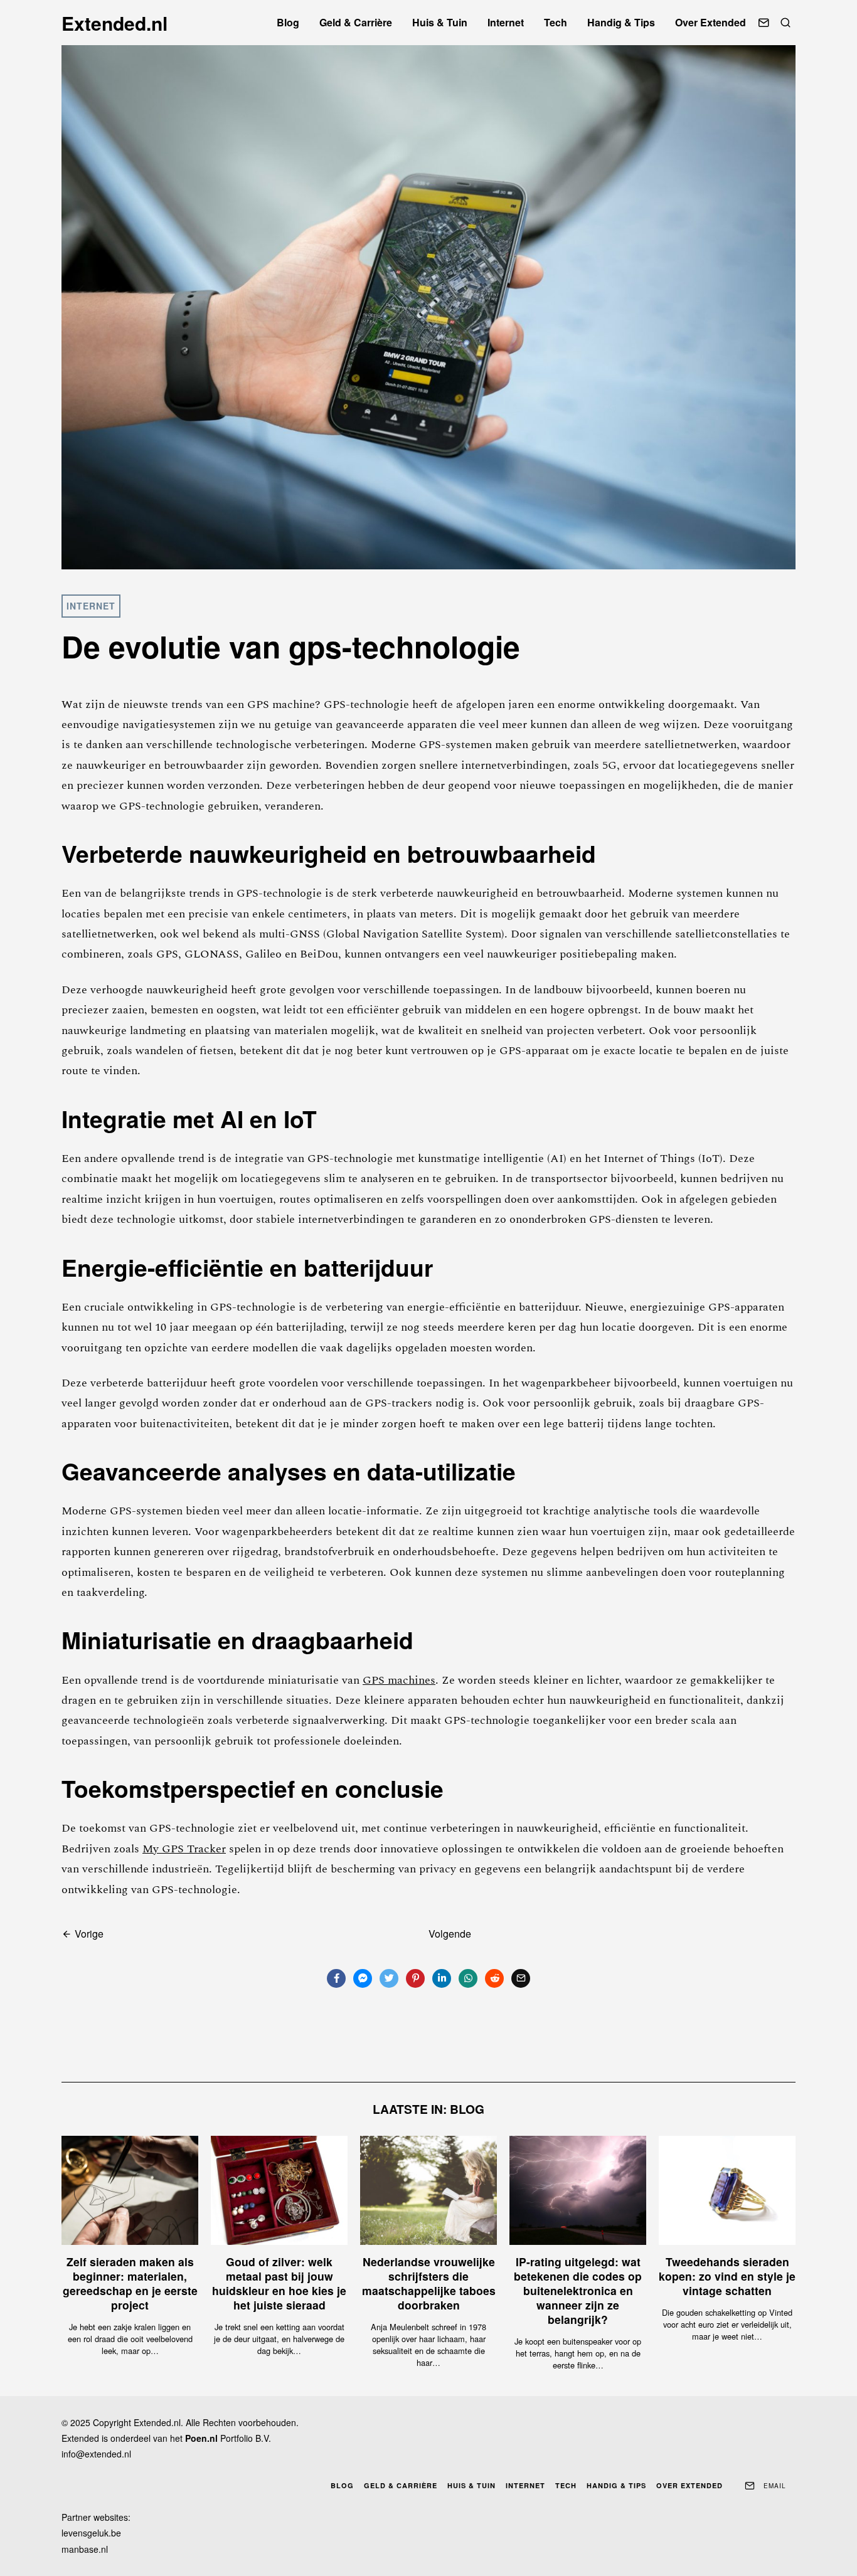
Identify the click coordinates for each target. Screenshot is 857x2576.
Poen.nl (201, 2438)
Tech (556, 22)
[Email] (764, 23)
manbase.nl (85, 2549)
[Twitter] (389, 1978)
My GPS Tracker (184, 1849)
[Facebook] (336, 1978)
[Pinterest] (415, 1978)
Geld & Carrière (356, 22)
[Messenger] (363, 1978)
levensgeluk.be (91, 2533)
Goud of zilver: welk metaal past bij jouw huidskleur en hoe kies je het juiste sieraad (279, 2283)
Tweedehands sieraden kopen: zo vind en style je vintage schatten (727, 2276)
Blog (288, 22)
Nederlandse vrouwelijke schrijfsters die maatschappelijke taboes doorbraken (429, 2283)
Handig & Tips (621, 22)
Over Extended (711, 22)
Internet (506, 22)
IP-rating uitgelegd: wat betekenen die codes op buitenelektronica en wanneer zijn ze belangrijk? (578, 2290)
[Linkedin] (442, 1978)
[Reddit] (494, 1978)
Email (775, 2486)
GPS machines (399, 1680)
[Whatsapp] (468, 1978)
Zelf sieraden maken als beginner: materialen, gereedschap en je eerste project (130, 2283)
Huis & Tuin (440, 22)
